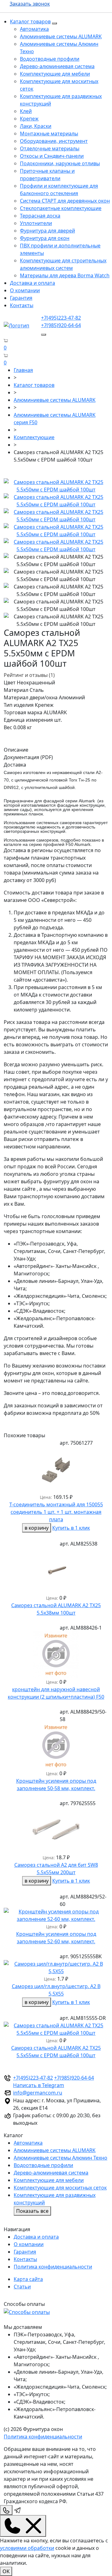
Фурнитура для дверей (47, 231)
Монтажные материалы (49, 134)
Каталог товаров (30, 21)
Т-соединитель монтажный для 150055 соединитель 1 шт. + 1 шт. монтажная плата (56, 1512)
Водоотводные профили (50, 59)
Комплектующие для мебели (55, 74)
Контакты (22, 305)
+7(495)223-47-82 (61, 318)
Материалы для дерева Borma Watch (65, 275)
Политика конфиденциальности (53, 2267)
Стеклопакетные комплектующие (61, 208)
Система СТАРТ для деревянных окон (65, 201)
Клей (26, 111)
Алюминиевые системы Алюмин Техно (61, 2158)
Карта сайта (28, 2279)
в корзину (37, 1528)
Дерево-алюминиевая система (57, 66)
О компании (25, 290)
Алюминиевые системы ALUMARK (61, 36)
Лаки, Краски (36, 126)
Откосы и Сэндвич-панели (52, 156)
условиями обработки (27, 2548)
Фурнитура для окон (45, 238)
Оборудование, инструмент (54, 141)
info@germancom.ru (38, 2093)
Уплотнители (36, 223)
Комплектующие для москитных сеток (60, 2188)
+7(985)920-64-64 (61, 325)
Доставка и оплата (33, 283)
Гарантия (21, 298)
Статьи (22, 2287)
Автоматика (34, 29)
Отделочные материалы (50, 148)
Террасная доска (40, 216)
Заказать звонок (30, 4)
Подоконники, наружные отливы (60, 163)
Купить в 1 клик (71, 1528)
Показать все (32, 2211)
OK (6, 2571)
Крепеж (29, 119)
